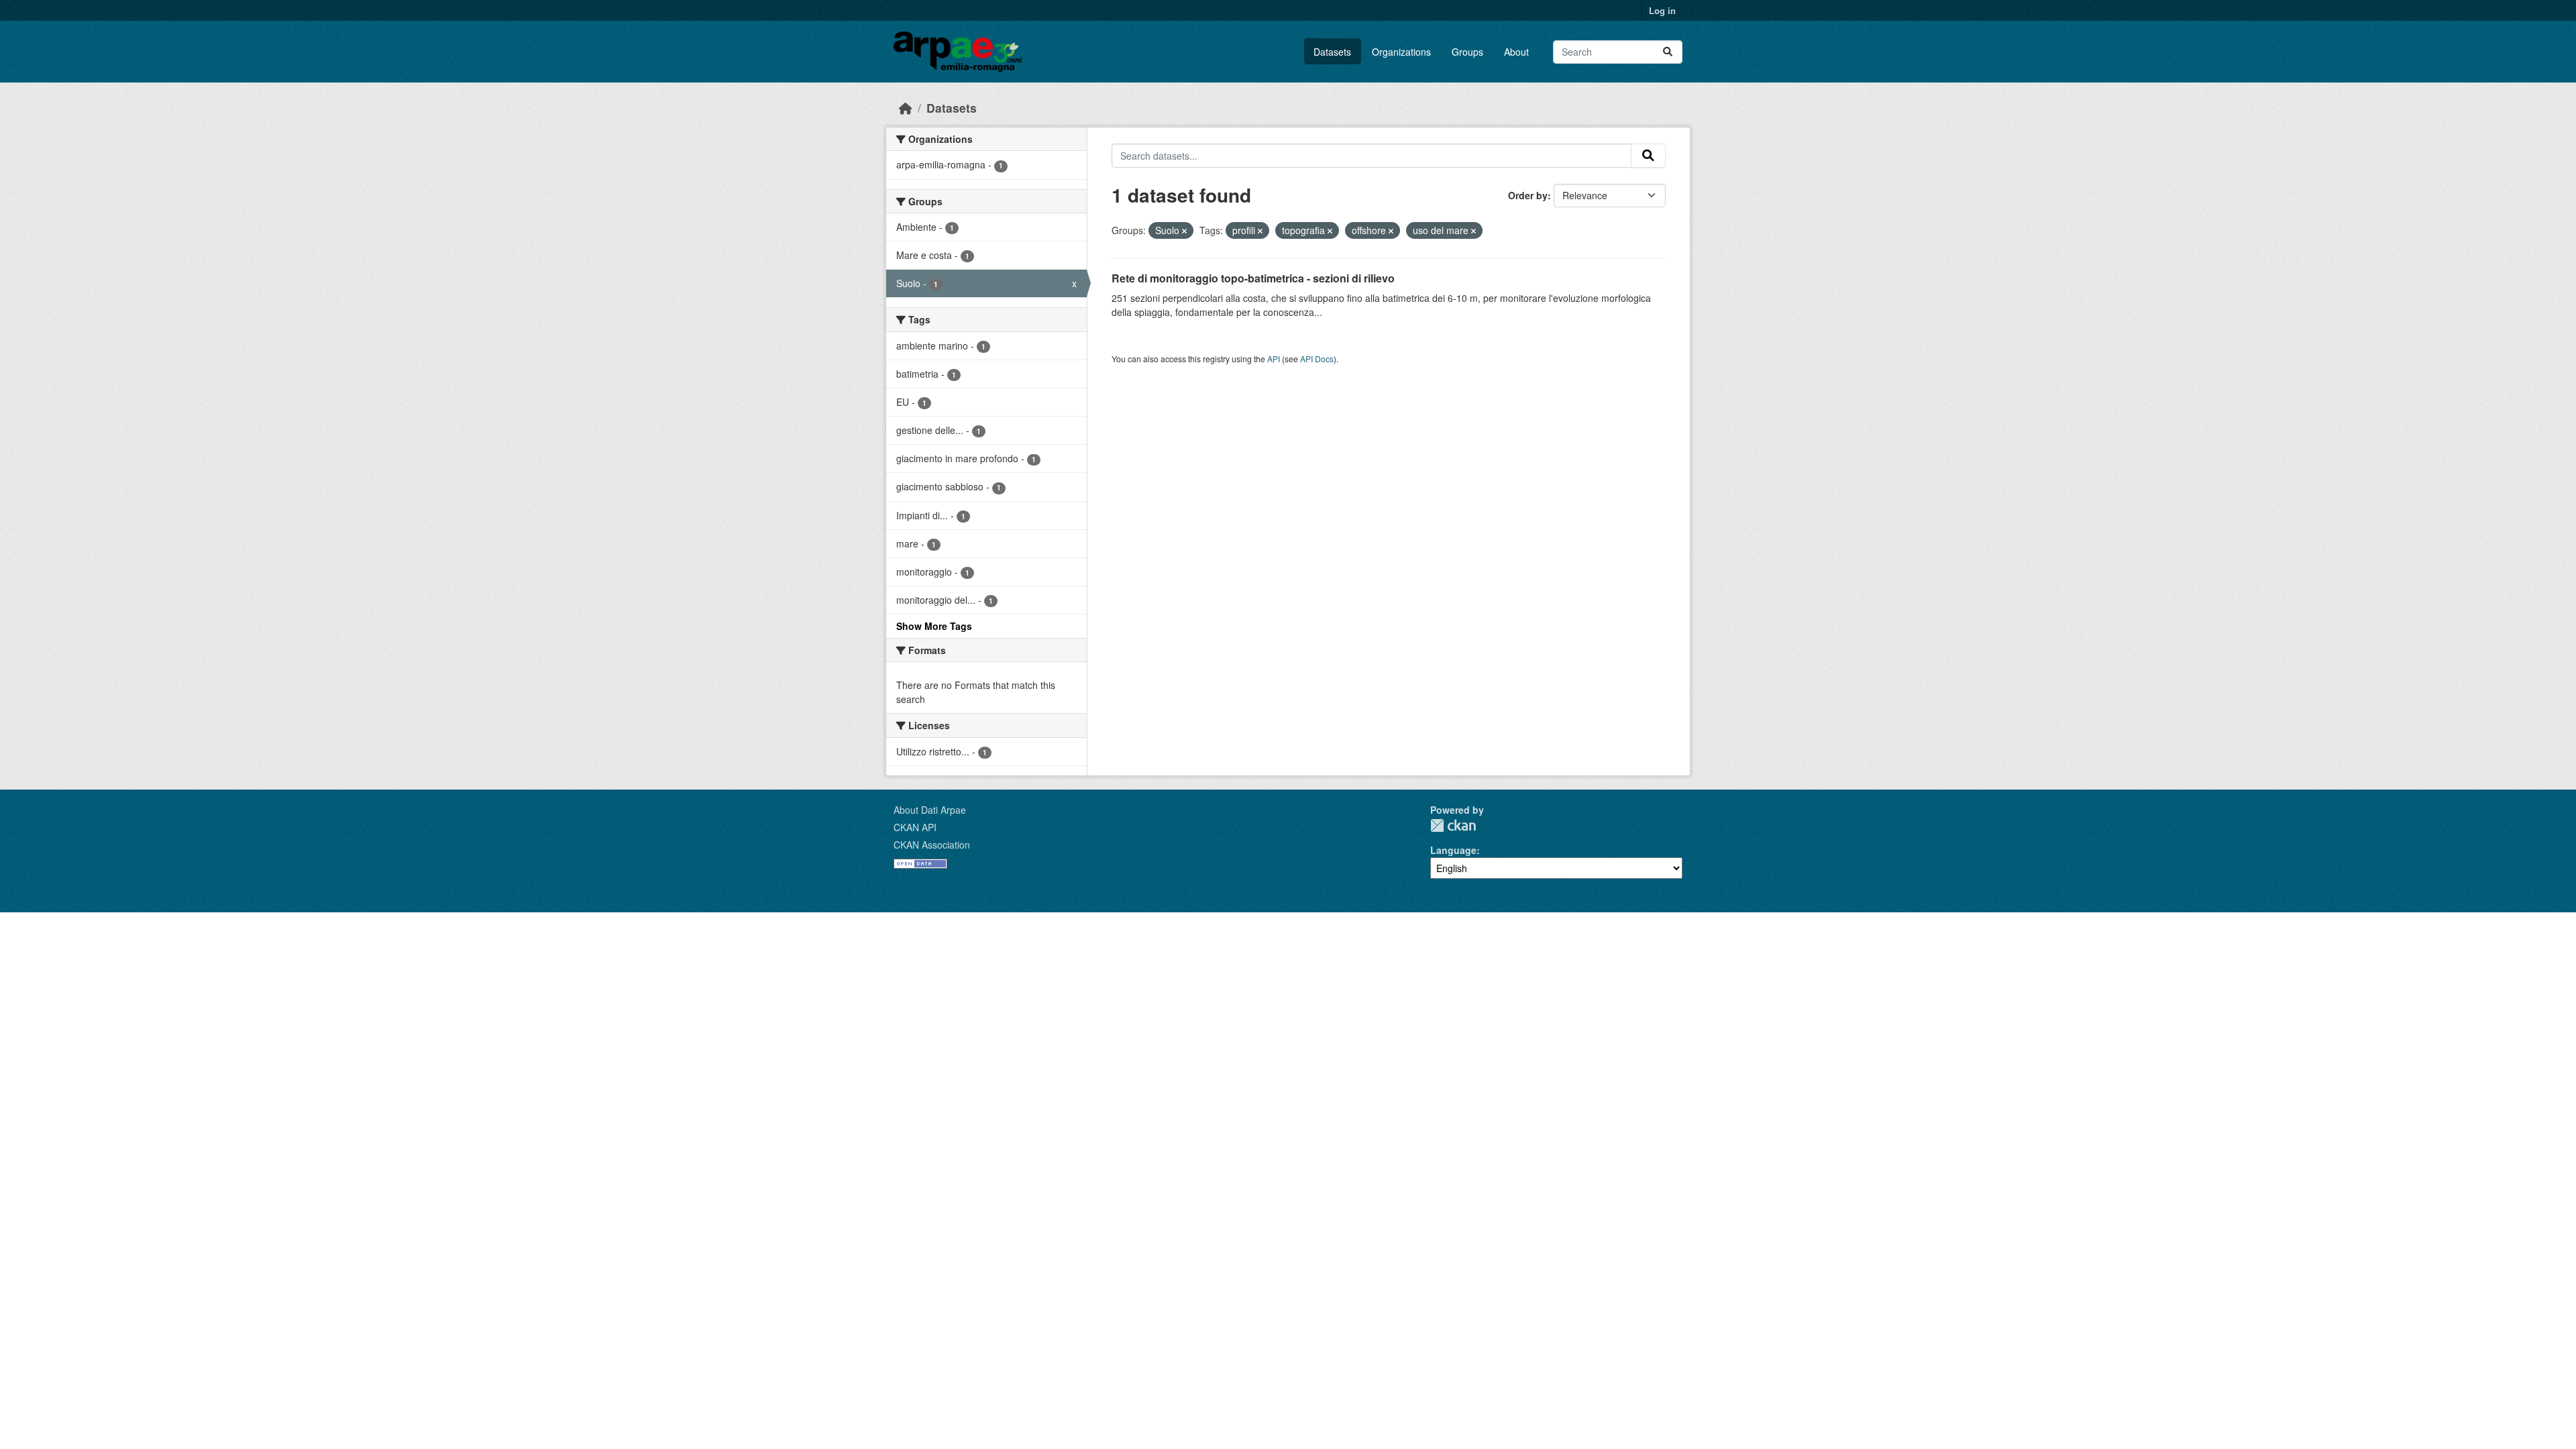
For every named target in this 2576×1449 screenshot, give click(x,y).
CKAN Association (932, 845)
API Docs (1317, 359)
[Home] (906, 108)
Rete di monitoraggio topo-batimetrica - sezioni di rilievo (1253, 278)
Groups (1467, 52)
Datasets (1332, 52)
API (1274, 359)
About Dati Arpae (930, 810)
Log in (1662, 10)
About (1516, 52)
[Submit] (1668, 52)
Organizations (1401, 52)
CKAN (1453, 825)
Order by (1528, 195)
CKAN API (915, 827)
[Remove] (1184, 231)
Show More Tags (934, 626)
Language (1453, 850)
